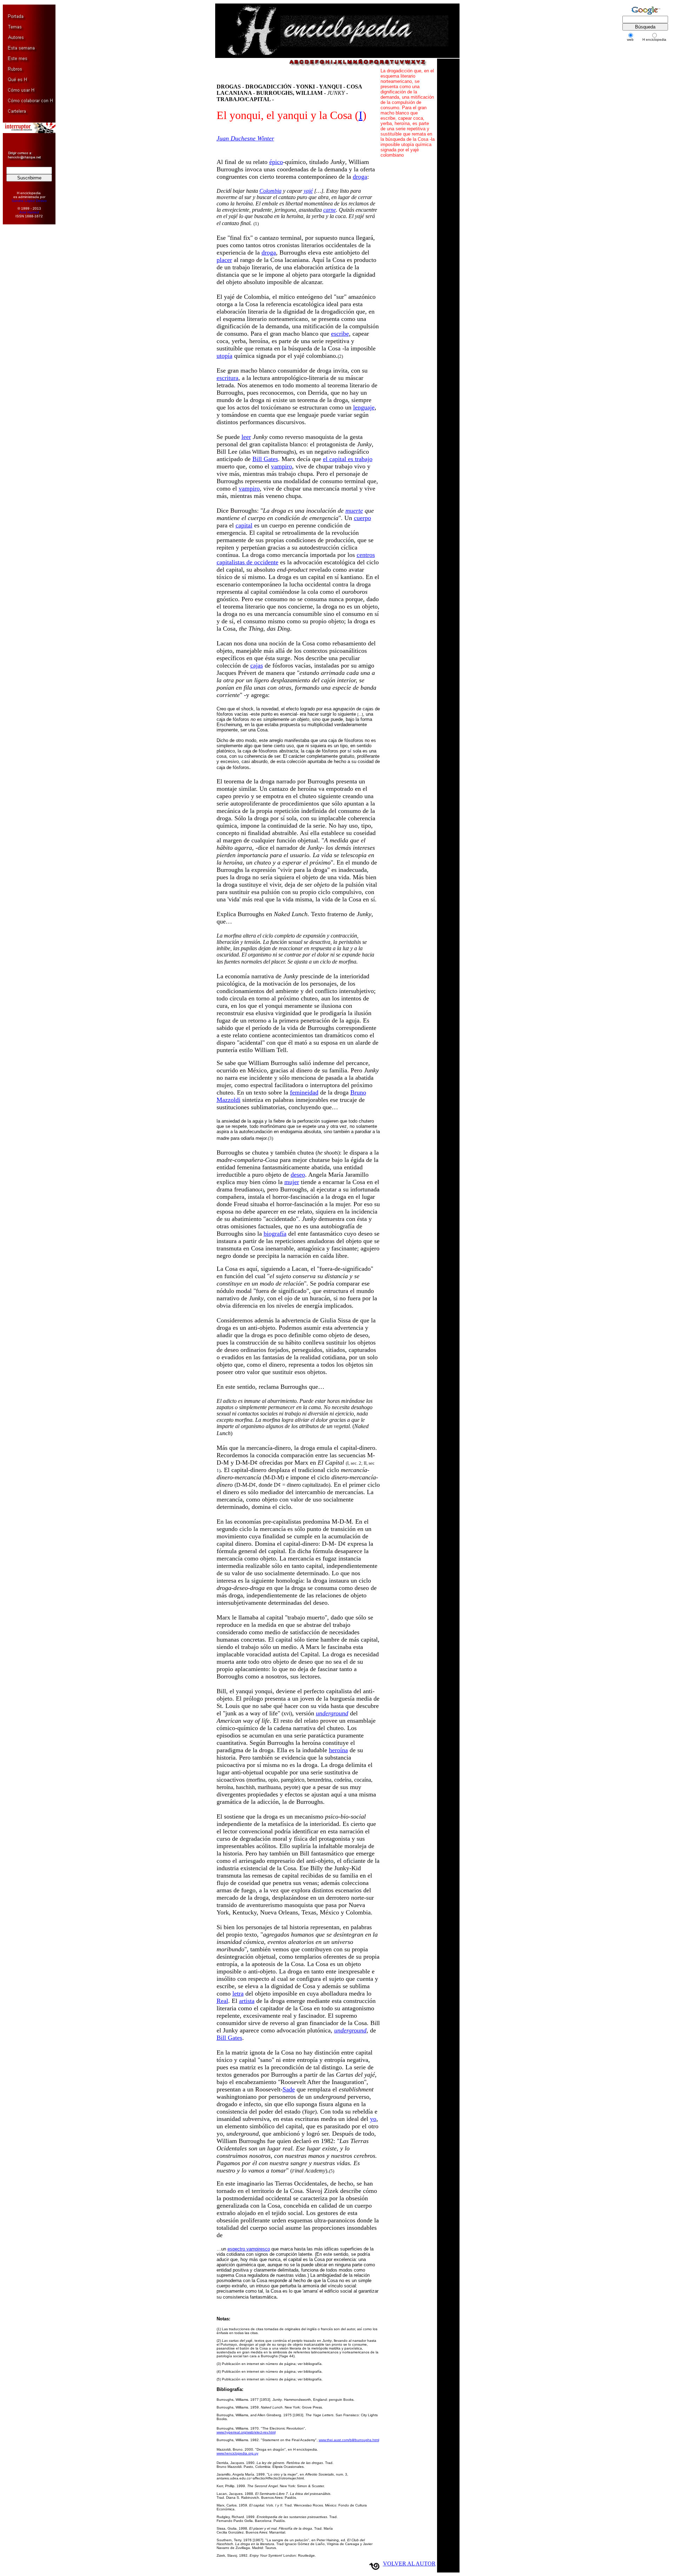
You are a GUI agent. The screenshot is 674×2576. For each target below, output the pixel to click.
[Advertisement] (26, 337)
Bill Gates (265, 459)
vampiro (282, 466)
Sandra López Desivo (29, 201)
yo (373, 2119)
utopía (224, 356)
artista (247, 2001)
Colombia (270, 191)
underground (332, 1713)
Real (222, 2001)
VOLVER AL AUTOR (409, 2564)
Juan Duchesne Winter (245, 138)
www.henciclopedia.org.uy (237, 2453)
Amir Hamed (29, 212)
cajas (257, 665)
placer (224, 260)
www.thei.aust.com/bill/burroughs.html (349, 2440)
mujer (292, 1182)
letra (238, 1993)
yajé (308, 191)
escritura (227, 378)
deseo (298, 1175)
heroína (338, 1750)
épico (276, 162)
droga (360, 177)
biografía (275, 1234)
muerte (354, 511)
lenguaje (364, 407)
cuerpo (362, 518)
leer (246, 437)
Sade (289, 2089)
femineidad (304, 1092)
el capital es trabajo (348, 459)
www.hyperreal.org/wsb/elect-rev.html (246, 2432)
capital (244, 525)
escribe (340, 334)
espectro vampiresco (249, 2249)
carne (330, 210)
